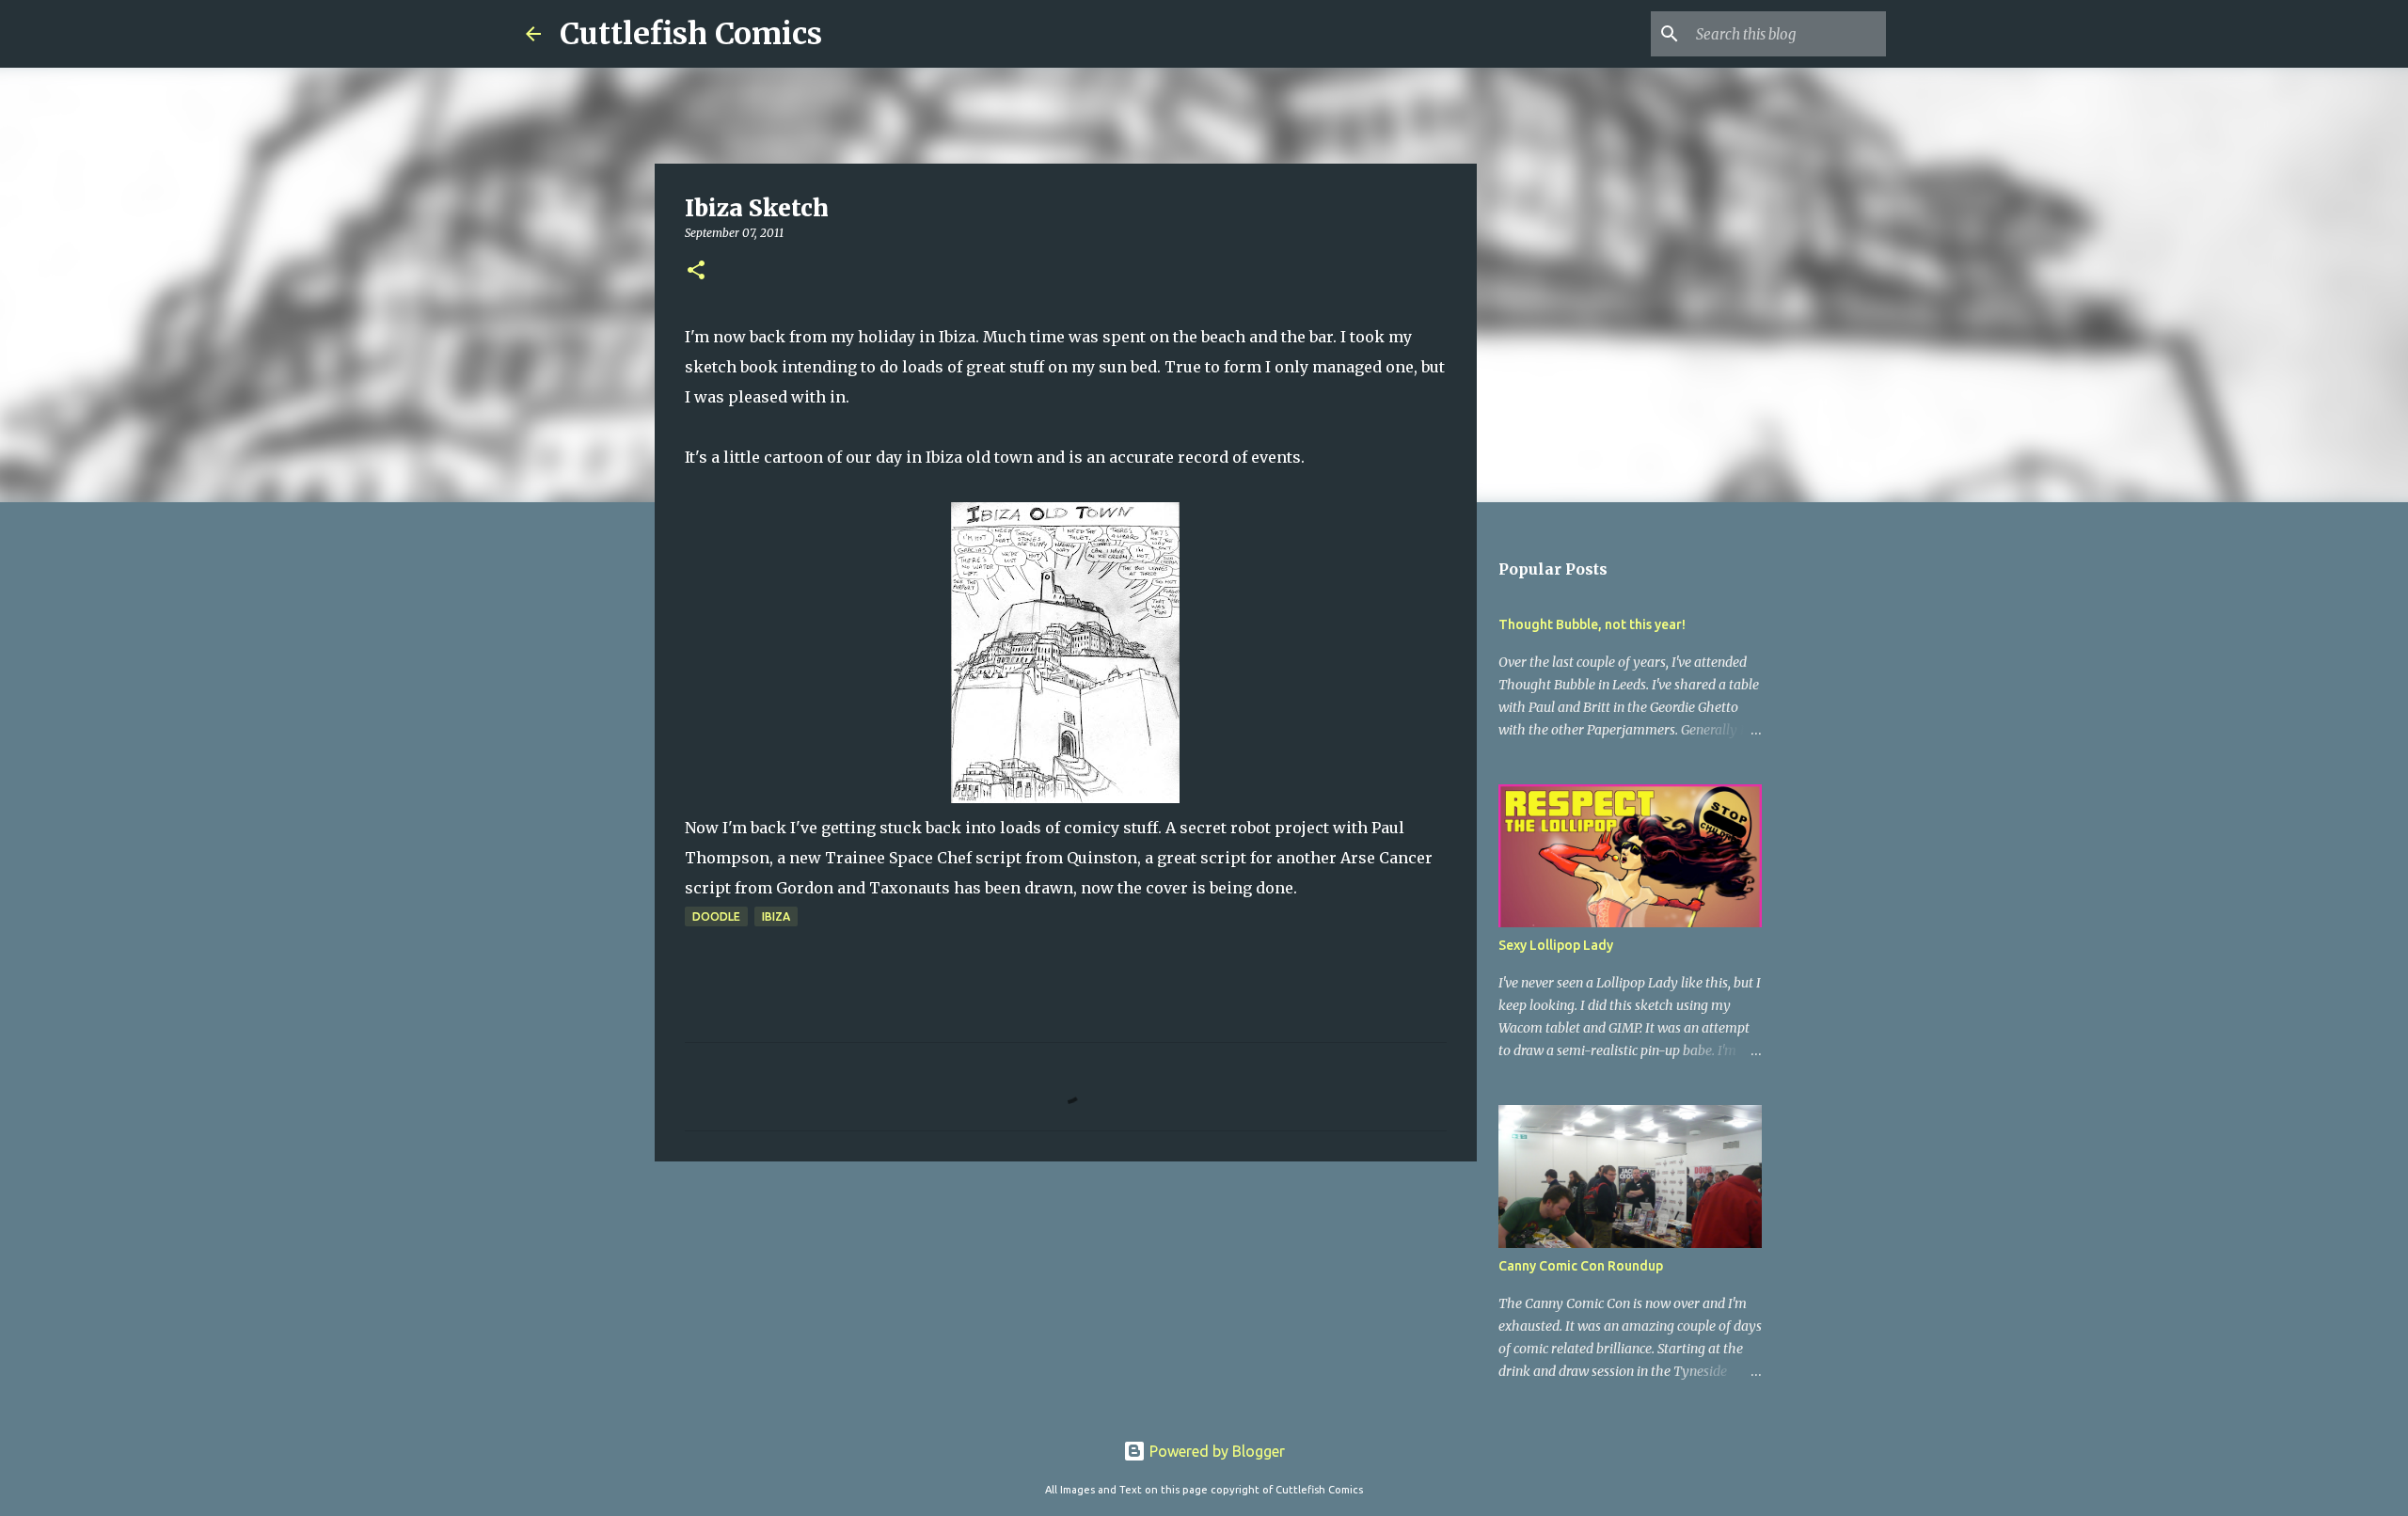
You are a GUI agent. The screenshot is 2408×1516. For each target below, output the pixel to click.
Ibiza (776, 916)
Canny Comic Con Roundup (1581, 1266)
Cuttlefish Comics (691, 34)
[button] (696, 271)
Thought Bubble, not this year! (1592, 624)
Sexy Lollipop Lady (1556, 945)
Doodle (716, 916)
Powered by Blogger (1215, 1451)
